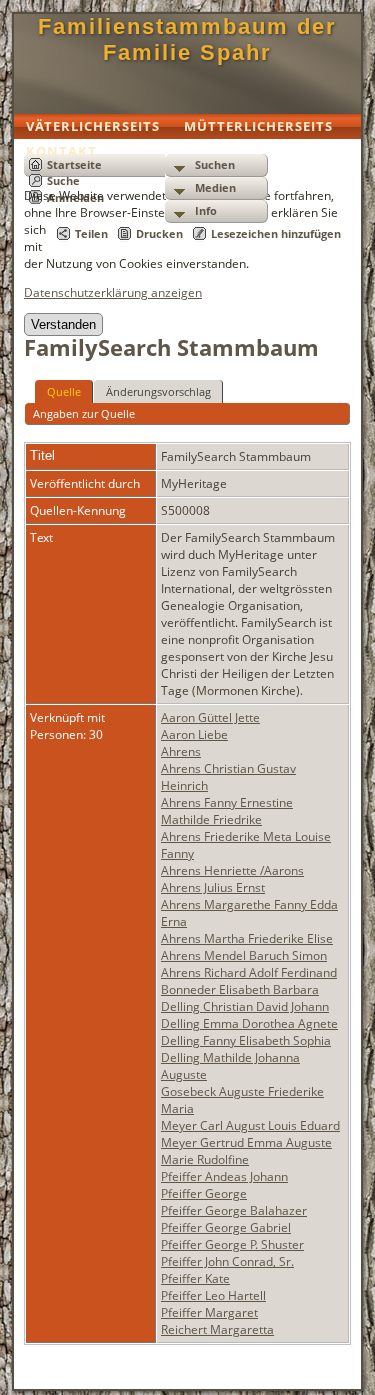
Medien (215, 187)
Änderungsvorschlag (158, 391)
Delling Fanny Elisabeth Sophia (246, 1040)
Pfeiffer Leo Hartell (213, 1295)
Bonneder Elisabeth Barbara (240, 989)
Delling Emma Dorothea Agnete (249, 1023)
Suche (63, 180)
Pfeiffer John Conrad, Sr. (227, 1261)
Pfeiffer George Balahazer (234, 1210)
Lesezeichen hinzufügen (276, 233)
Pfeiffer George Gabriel (226, 1227)
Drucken (159, 233)
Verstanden (63, 324)
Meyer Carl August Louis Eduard (250, 1125)
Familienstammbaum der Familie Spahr (187, 39)
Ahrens (181, 751)
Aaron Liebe (194, 734)
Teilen (91, 233)
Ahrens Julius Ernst (213, 887)
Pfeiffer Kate (195, 1278)
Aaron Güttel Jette (210, 717)
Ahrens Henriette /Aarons (232, 870)
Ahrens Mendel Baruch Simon (244, 955)
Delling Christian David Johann (245, 1006)
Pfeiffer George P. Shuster (232, 1244)
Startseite (74, 164)
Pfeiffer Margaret (209, 1312)
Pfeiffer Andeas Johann (224, 1176)
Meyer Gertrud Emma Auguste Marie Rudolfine (246, 1151)
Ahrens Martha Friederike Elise (247, 938)
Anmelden (75, 197)
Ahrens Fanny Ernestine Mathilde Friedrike (227, 811)
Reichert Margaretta (217, 1329)
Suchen (215, 164)
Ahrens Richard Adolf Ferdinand (249, 972)
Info (206, 210)
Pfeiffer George (204, 1193)
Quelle (64, 391)
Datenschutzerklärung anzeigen (113, 292)
